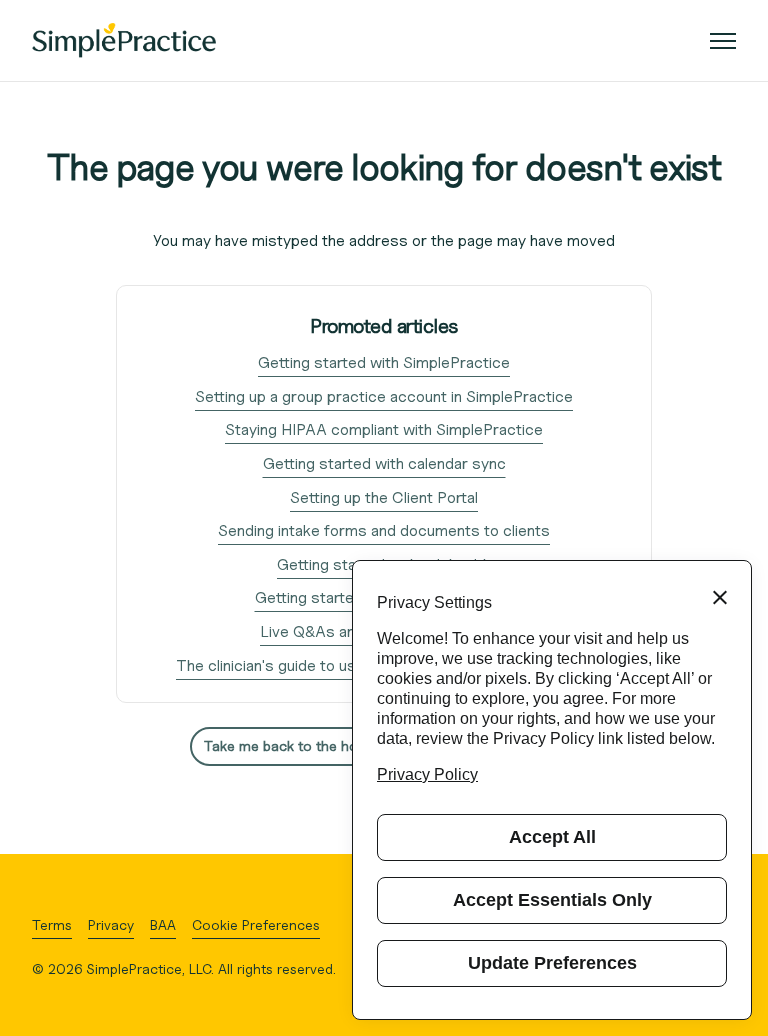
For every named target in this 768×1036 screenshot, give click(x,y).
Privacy (111, 924)
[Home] (124, 40)
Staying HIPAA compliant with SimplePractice (384, 429)
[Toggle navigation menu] (723, 41)
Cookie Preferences (256, 924)
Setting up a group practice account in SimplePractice (384, 396)
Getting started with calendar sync (384, 463)
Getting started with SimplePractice (384, 362)
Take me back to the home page (309, 745)
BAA (163, 924)
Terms (52, 924)
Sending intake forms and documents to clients (384, 530)
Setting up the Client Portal (384, 497)
